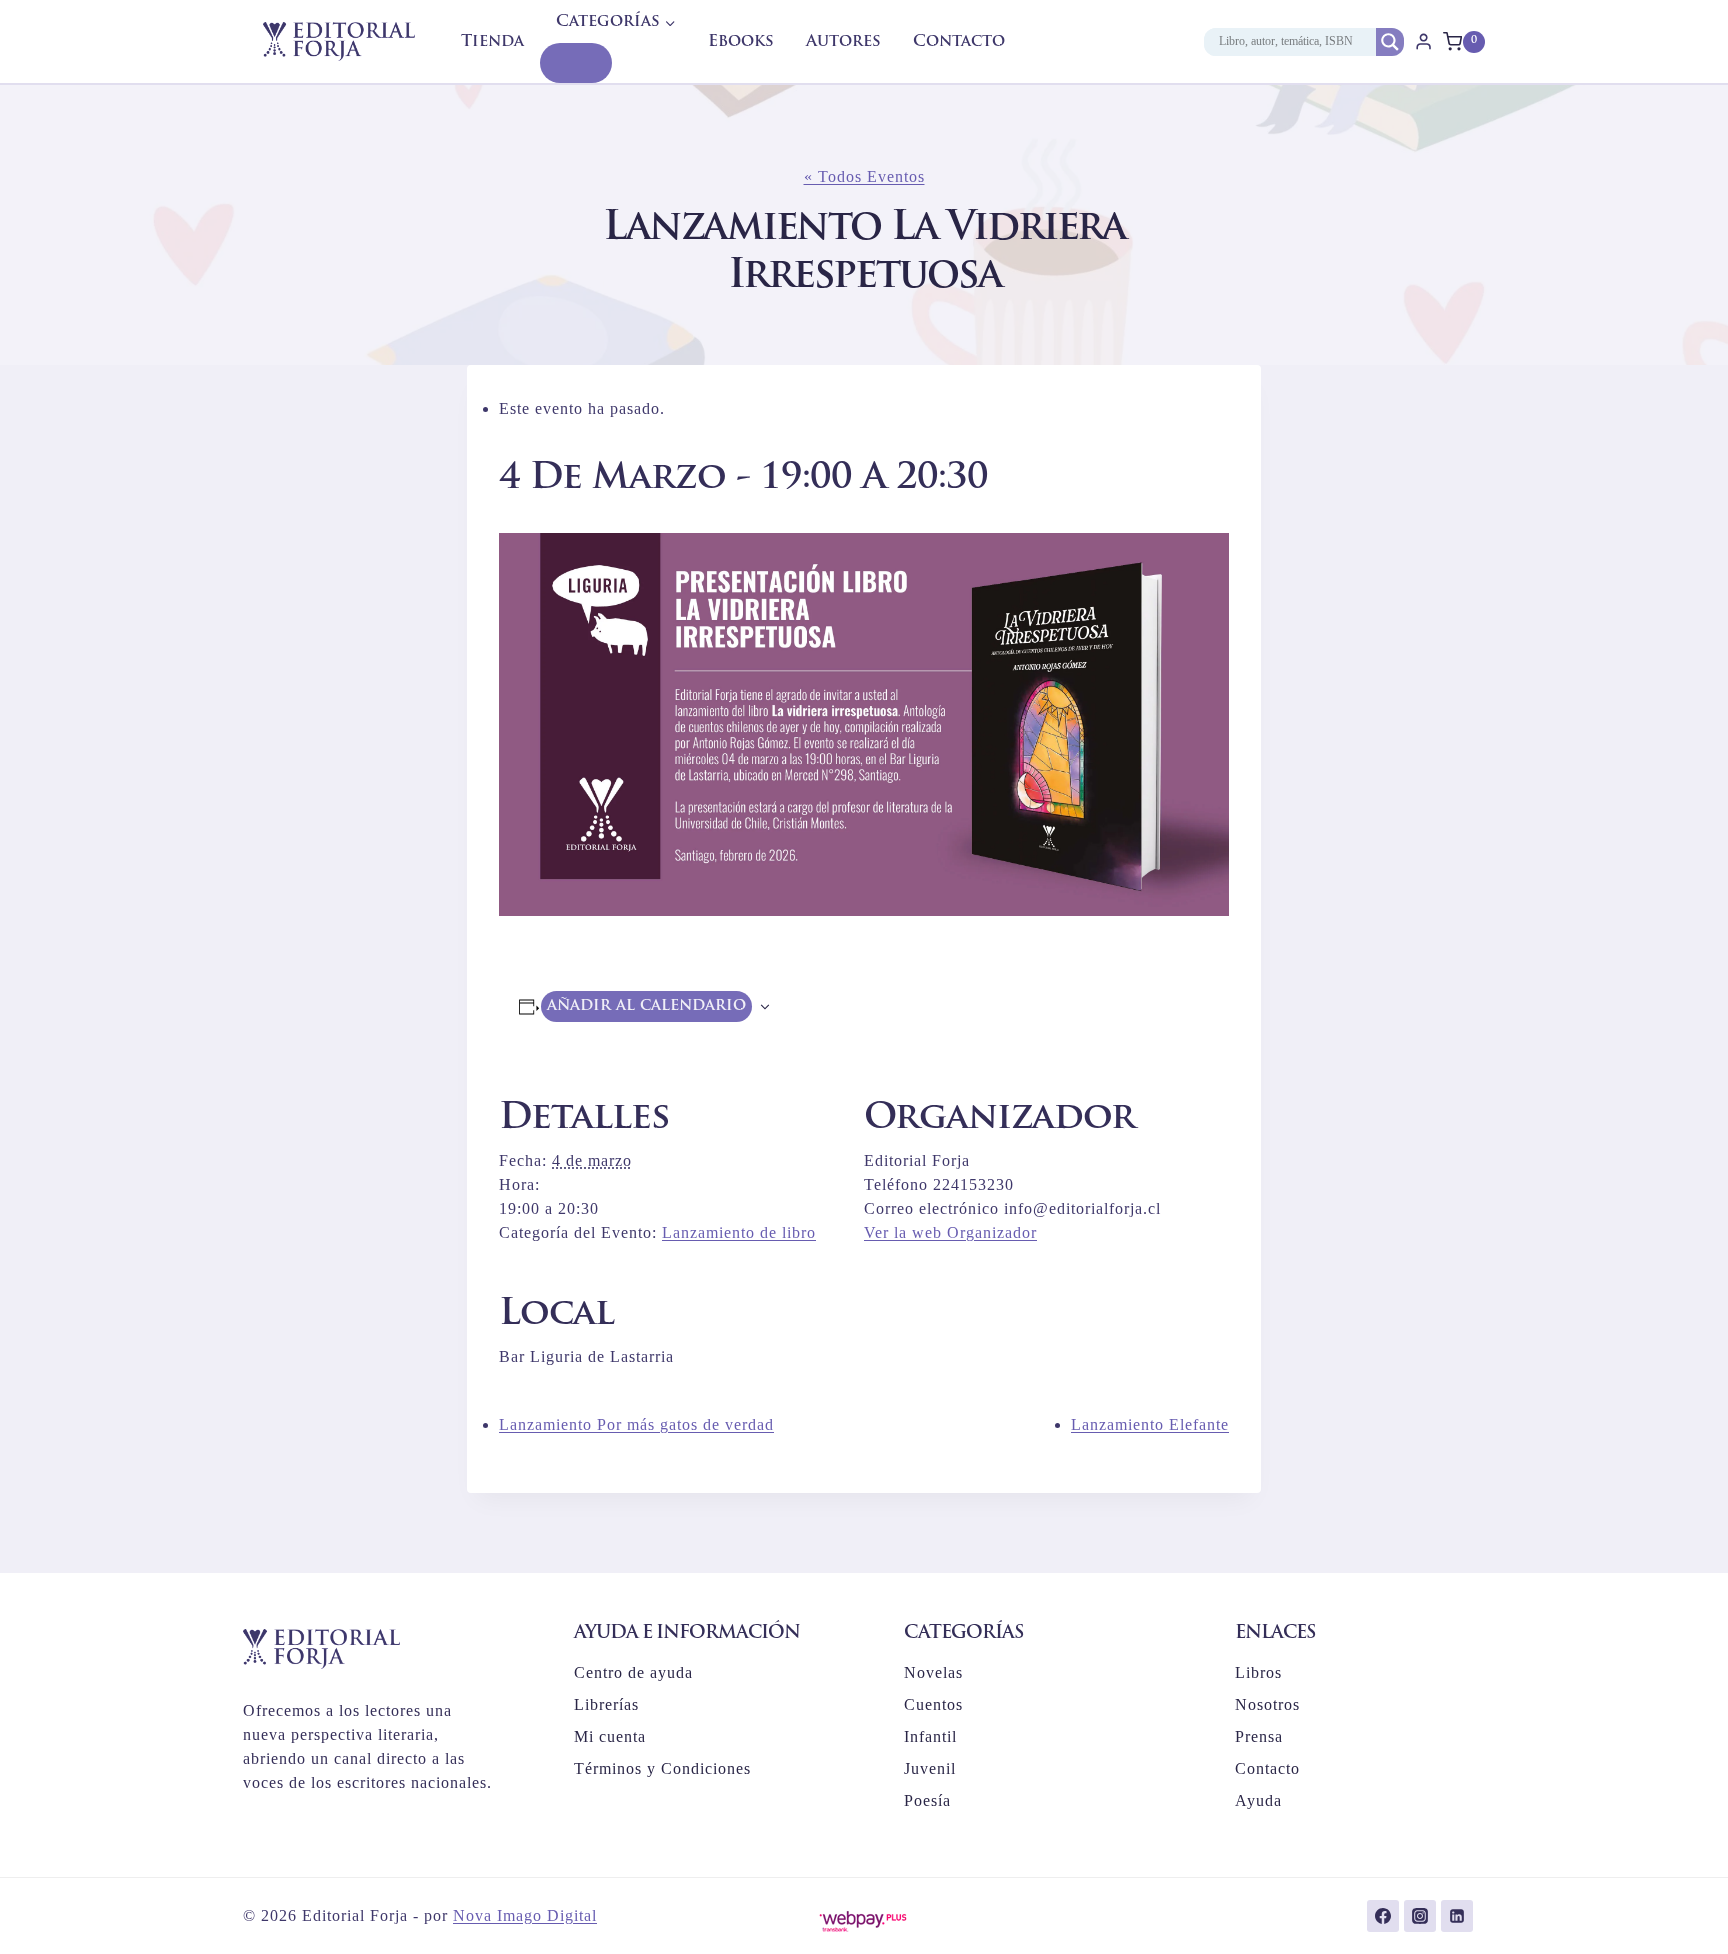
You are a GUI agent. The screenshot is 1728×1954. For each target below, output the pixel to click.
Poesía (927, 1800)
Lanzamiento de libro (739, 1232)
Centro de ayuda (633, 1672)
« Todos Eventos (864, 176)
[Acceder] (1423, 41)
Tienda (492, 42)
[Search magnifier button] (1390, 42)
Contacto (959, 42)
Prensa (1259, 1736)
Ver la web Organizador (950, 1232)
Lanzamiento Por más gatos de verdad (636, 1424)
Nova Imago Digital (525, 1915)
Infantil (930, 1736)
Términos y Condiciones (662, 1768)
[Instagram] (1420, 1916)
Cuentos (933, 1704)
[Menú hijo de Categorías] (576, 63)
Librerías (606, 1704)
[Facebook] (1383, 1916)
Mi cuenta (610, 1736)
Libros (1258, 1672)
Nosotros (1267, 1704)
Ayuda (1258, 1800)
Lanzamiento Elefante (1150, 1424)
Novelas (933, 1672)
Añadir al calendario (646, 1006)
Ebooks (741, 42)
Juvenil (930, 1768)
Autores (843, 42)
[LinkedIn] (1457, 1916)
